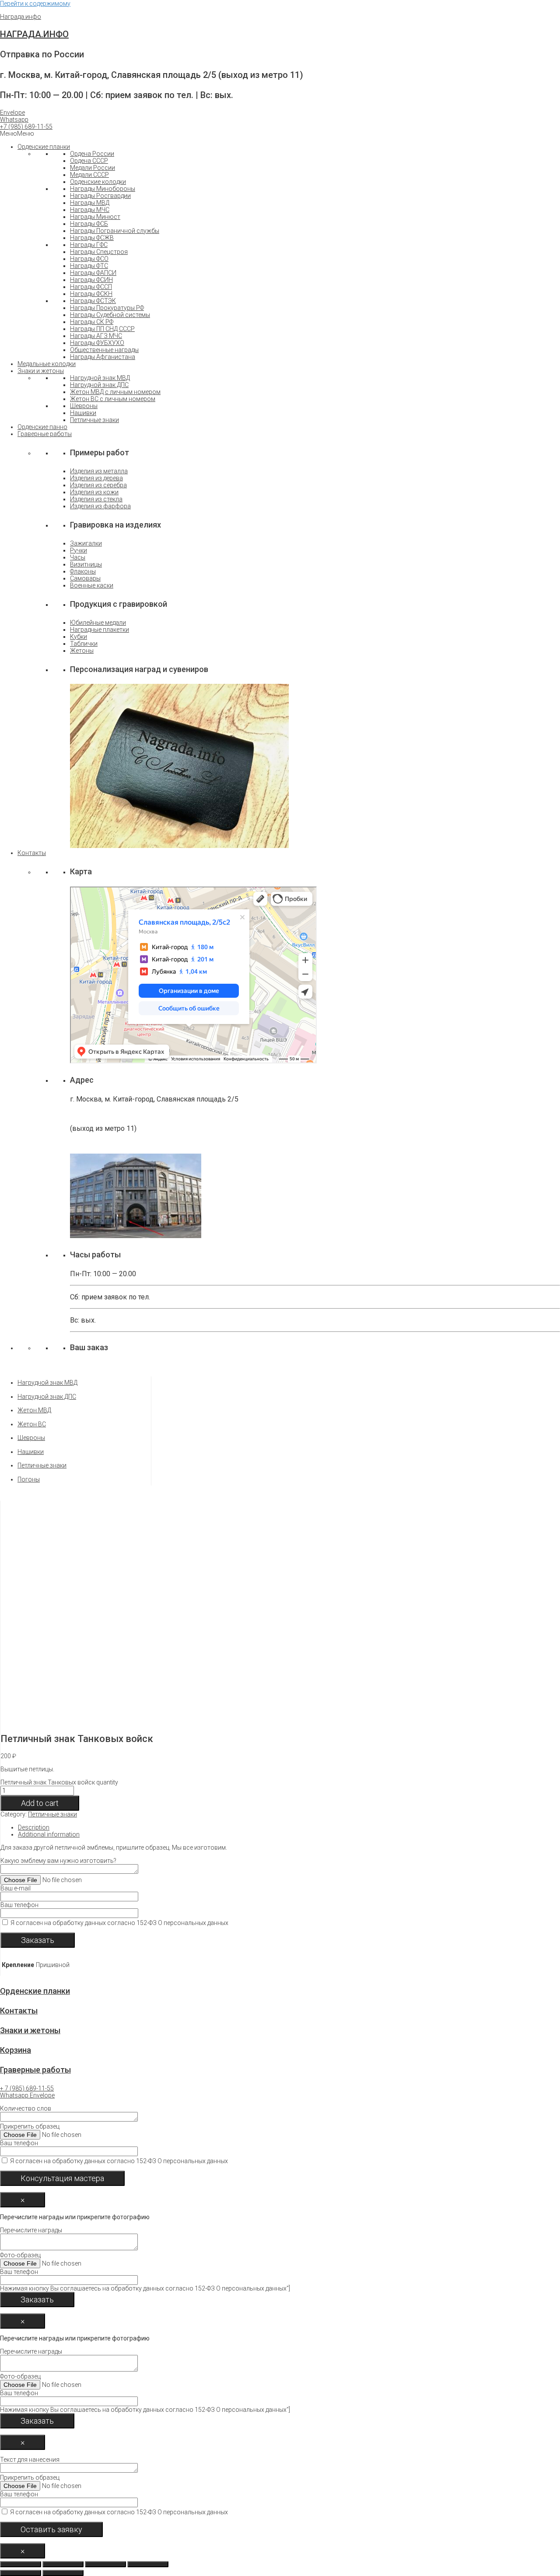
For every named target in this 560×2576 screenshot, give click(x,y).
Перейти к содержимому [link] (35, 4)
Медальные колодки (47, 364)
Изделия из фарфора (100, 506)
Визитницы (86, 564)
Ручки (79, 550)
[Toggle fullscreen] (105, 2564)
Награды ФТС (89, 266)
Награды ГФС (89, 245)
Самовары (85, 578)
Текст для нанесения (114, 2486)
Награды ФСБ (89, 224)
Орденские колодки (98, 182)
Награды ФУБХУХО (97, 343)
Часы (78, 557)
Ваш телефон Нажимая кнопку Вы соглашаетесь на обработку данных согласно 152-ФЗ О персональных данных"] (145, 2280)
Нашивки (83, 413)
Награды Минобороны (103, 189)
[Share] (63, 2564)
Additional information (49, 1834)
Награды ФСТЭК (93, 301)
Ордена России (92, 154)
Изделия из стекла (96, 499)
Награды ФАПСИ (93, 273)
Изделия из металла (99, 471)
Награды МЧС (90, 210)
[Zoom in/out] (148, 2564)
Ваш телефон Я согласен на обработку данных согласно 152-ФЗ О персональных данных (114, 1914)
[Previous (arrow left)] (21, 2573)
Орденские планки (44, 147)
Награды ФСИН (91, 280)
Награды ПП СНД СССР (102, 329)
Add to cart (40, 1803)
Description (34, 1827)
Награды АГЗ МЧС (96, 336)
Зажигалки (86, 543)
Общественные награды (104, 350)
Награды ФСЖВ (92, 238)
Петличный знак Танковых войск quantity (59, 1782)
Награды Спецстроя (99, 252)
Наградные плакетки (100, 630)
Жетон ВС (32, 1424)
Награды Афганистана (103, 357)
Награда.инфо (21, 17)
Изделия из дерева (96, 478)
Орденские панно (42, 427)
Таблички (84, 644)
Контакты (32, 853)
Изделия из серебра (98, 485)
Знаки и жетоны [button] (41, 371)
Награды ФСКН (91, 294)
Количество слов (114, 2135)
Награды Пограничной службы (115, 231)
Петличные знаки (94, 420)
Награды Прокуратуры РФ (107, 308)
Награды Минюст (95, 217)
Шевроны (84, 406)
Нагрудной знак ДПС (99, 385)
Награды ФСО (89, 259)
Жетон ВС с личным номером (113, 399)
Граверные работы (45, 434)
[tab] (218, 1827)
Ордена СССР (89, 161)
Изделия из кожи (94, 492)
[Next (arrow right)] (63, 2573)
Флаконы (83, 571)
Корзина (16, 2050)
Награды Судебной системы (110, 315)
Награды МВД (90, 203)
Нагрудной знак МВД (100, 378)
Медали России (93, 168)
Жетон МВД (34, 1410)
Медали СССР (89, 175)
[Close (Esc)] (21, 2564)
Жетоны (82, 651)
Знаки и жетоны (30, 2030)
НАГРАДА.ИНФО (34, 34)
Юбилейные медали (98, 623)
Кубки (79, 637)
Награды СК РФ (92, 322)
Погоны (29, 1479)
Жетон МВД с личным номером (115, 392)
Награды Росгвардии (100, 196)
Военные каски (92, 585)
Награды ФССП (91, 287)
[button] (26, 127)
